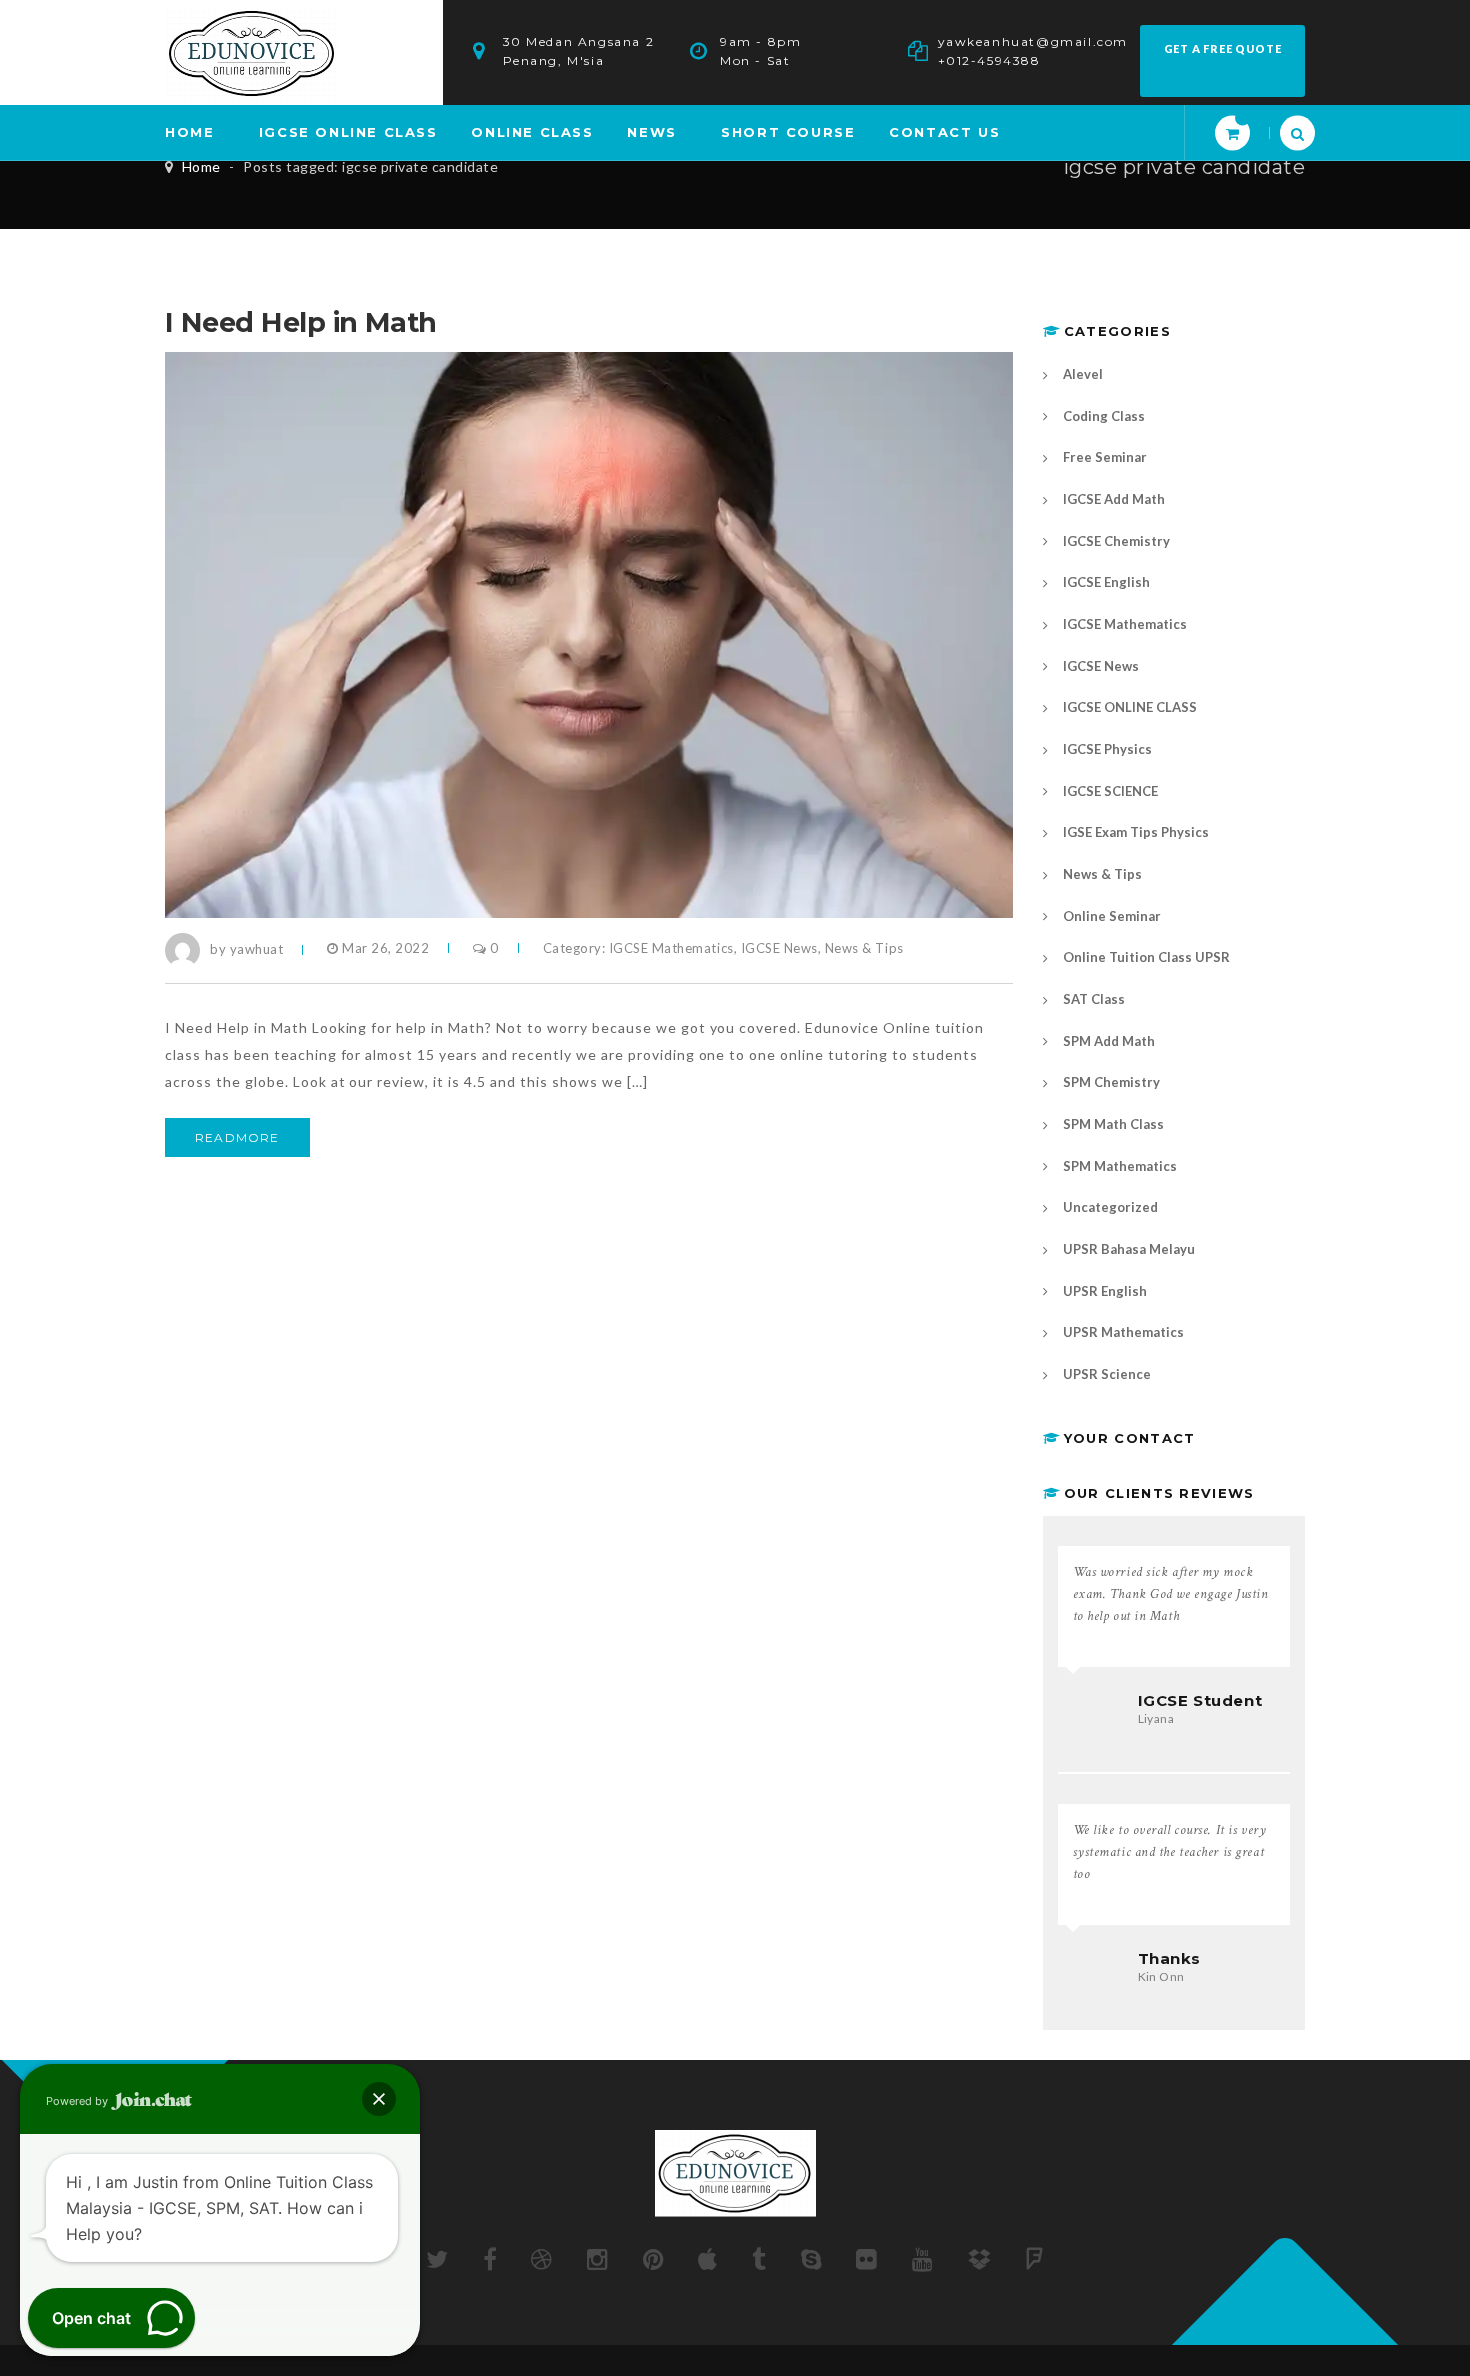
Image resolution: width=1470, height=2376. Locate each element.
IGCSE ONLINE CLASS (348, 132)
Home (201, 166)
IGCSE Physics (1107, 749)
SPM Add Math (1109, 1041)
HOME (189, 132)
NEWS (651, 132)
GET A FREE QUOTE (1223, 48)
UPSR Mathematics (1123, 1332)
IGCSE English (1106, 582)
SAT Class (1094, 999)
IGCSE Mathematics (671, 948)
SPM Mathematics (1120, 1166)
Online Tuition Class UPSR (1146, 957)
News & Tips (864, 948)
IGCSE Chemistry (1116, 541)
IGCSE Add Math (1114, 499)
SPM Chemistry (1111, 1082)
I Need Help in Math (301, 322)
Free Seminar (1105, 457)
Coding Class (1104, 416)
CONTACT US (944, 132)
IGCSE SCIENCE (1110, 791)
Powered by (78, 2101)
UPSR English (1105, 1291)
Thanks (1170, 1958)
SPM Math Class (1113, 1124)
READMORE (237, 1137)
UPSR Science (1107, 1374)
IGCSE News (779, 948)
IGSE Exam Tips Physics (1136, 832)
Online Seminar (1112, 916)
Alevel (1083, 374)
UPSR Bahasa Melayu (1129, 1249)
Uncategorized (1110, 1207)
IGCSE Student (1200, 1700)
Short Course (788, 132)
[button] (379, 2099)
